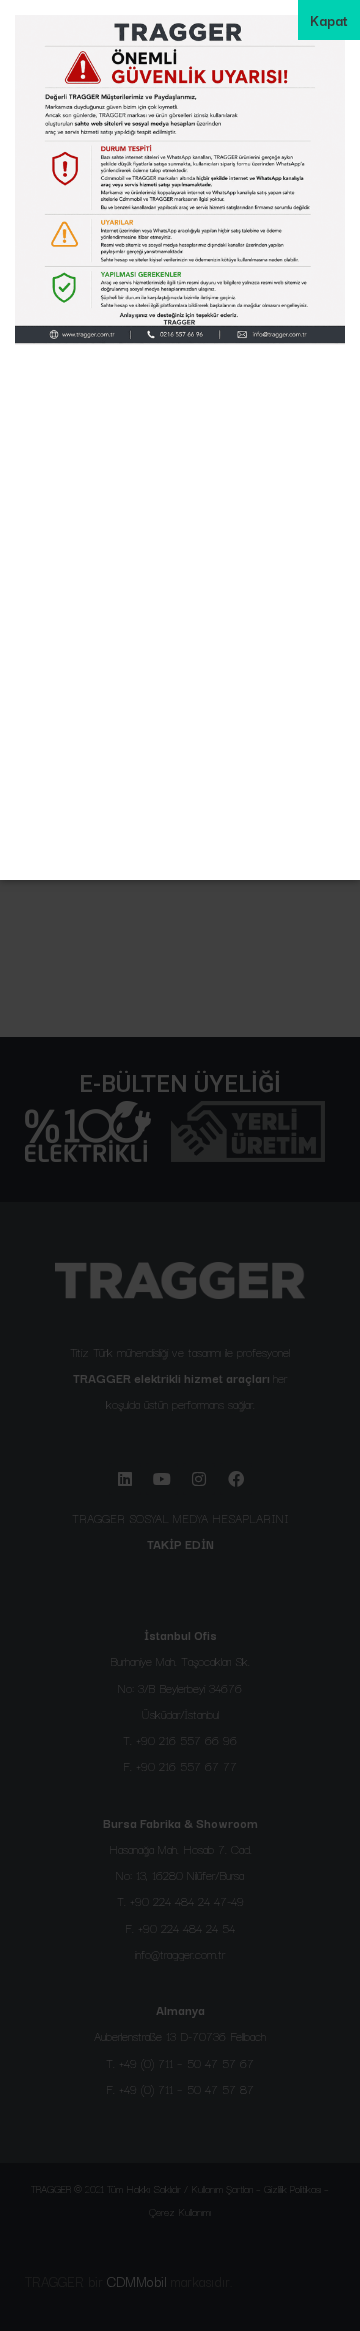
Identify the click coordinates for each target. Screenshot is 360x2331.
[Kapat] (329, 20)
